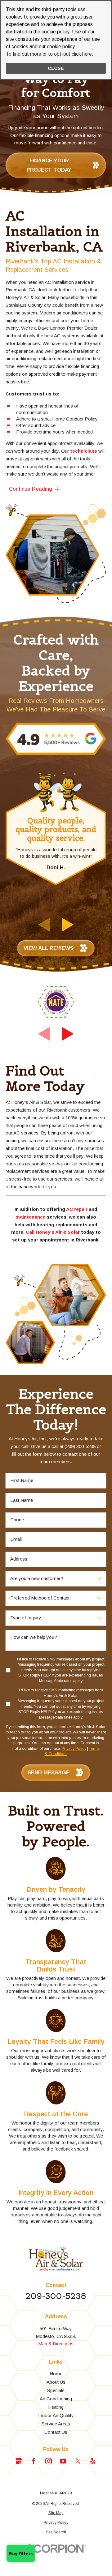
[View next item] (68, 925)
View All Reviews (49, 948)
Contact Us (56, 2432)
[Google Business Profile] (19, 2461)
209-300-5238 (56, 2296)
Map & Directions (56, 2344)
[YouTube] (63, 2461)
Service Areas (56, 2424)
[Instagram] (49, 2461)
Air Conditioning (56, 2399)
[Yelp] (93, 2461)
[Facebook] (34, 2461)
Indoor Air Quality (56, 2415)
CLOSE (56, 68)
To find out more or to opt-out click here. (50, 54)
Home (56, 2374)
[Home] (56, 2259)
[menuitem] (56, 2513)
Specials (56, 2390)
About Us (56, 2382)
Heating (56, 2407)
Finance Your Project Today (49, 165)
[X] (78, 2461)
